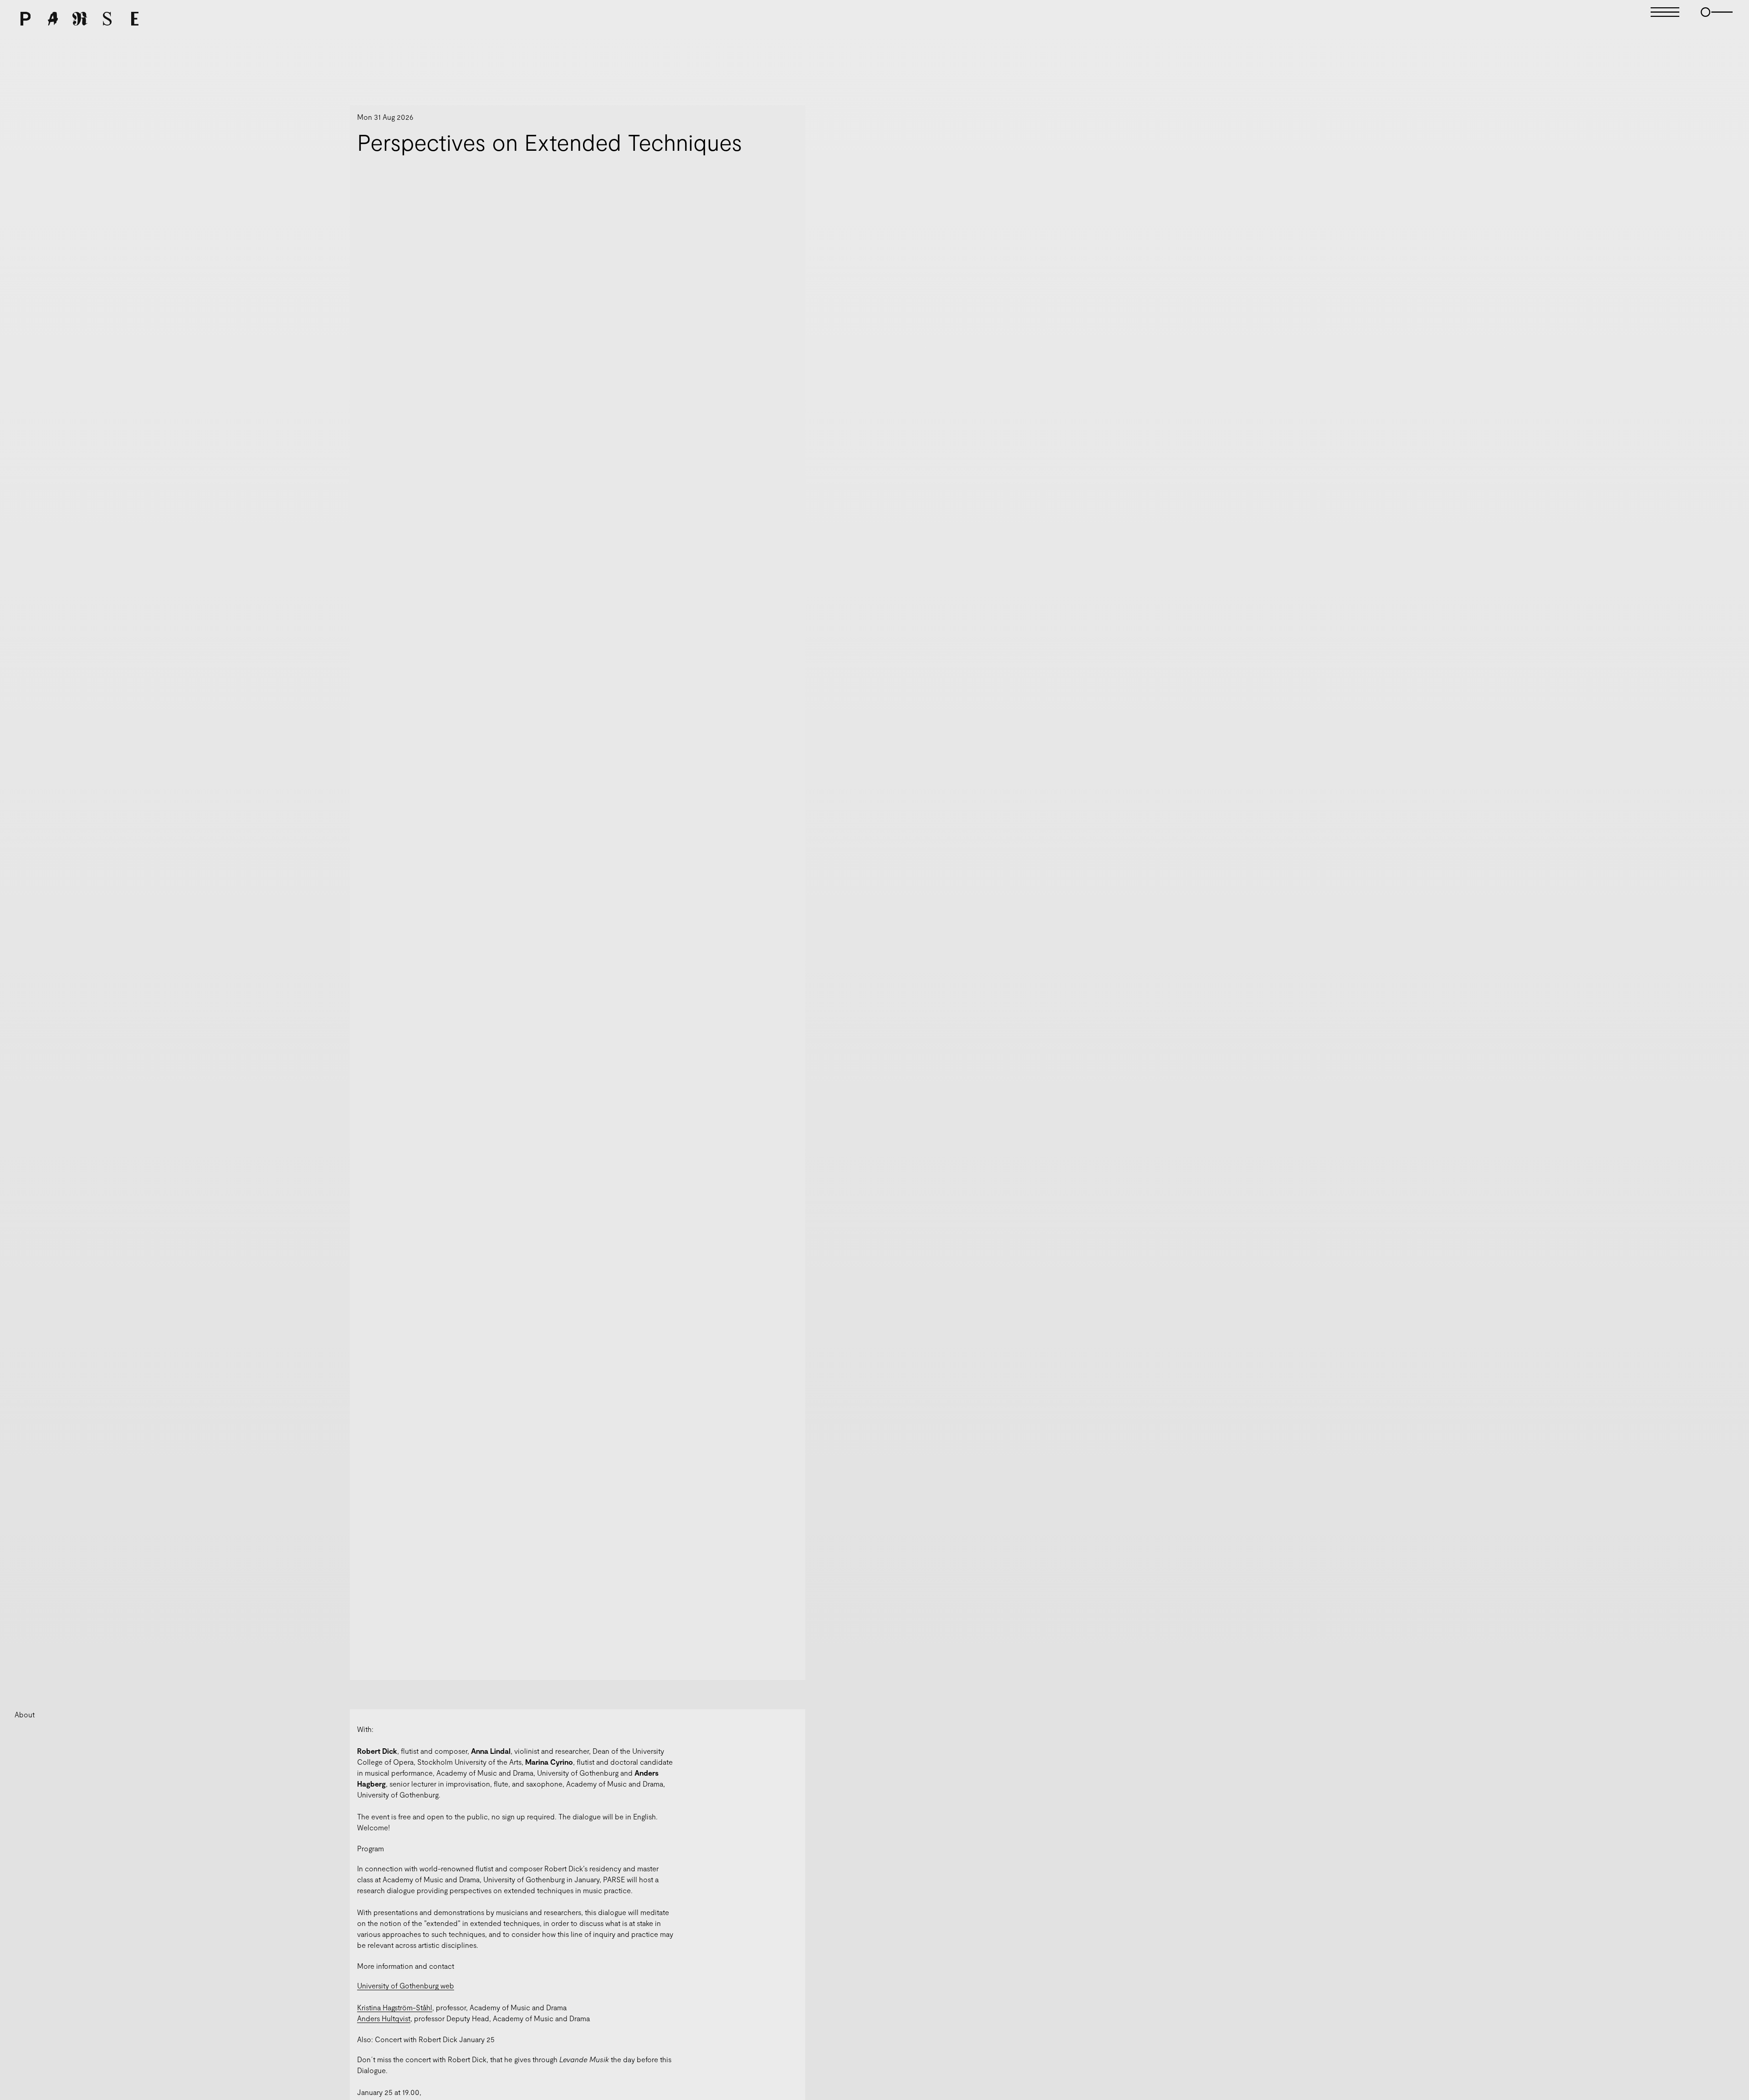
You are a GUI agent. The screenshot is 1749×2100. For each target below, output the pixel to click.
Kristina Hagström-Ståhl (395, 2007)
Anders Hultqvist (384, 2018)
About (25, 1714)
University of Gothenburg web (406, 1985)
